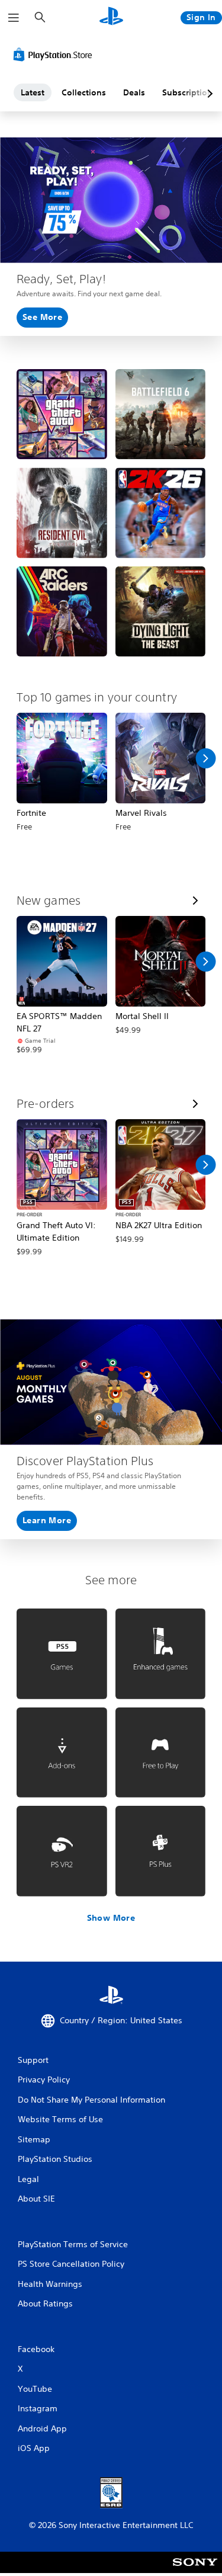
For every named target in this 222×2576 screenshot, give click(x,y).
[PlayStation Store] (55, 55)
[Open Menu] (14, 18)
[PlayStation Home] (111, 17)
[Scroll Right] (205, 758)
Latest (33, 92)
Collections (84, 92)
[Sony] (195, 2570)
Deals (134, 92)
